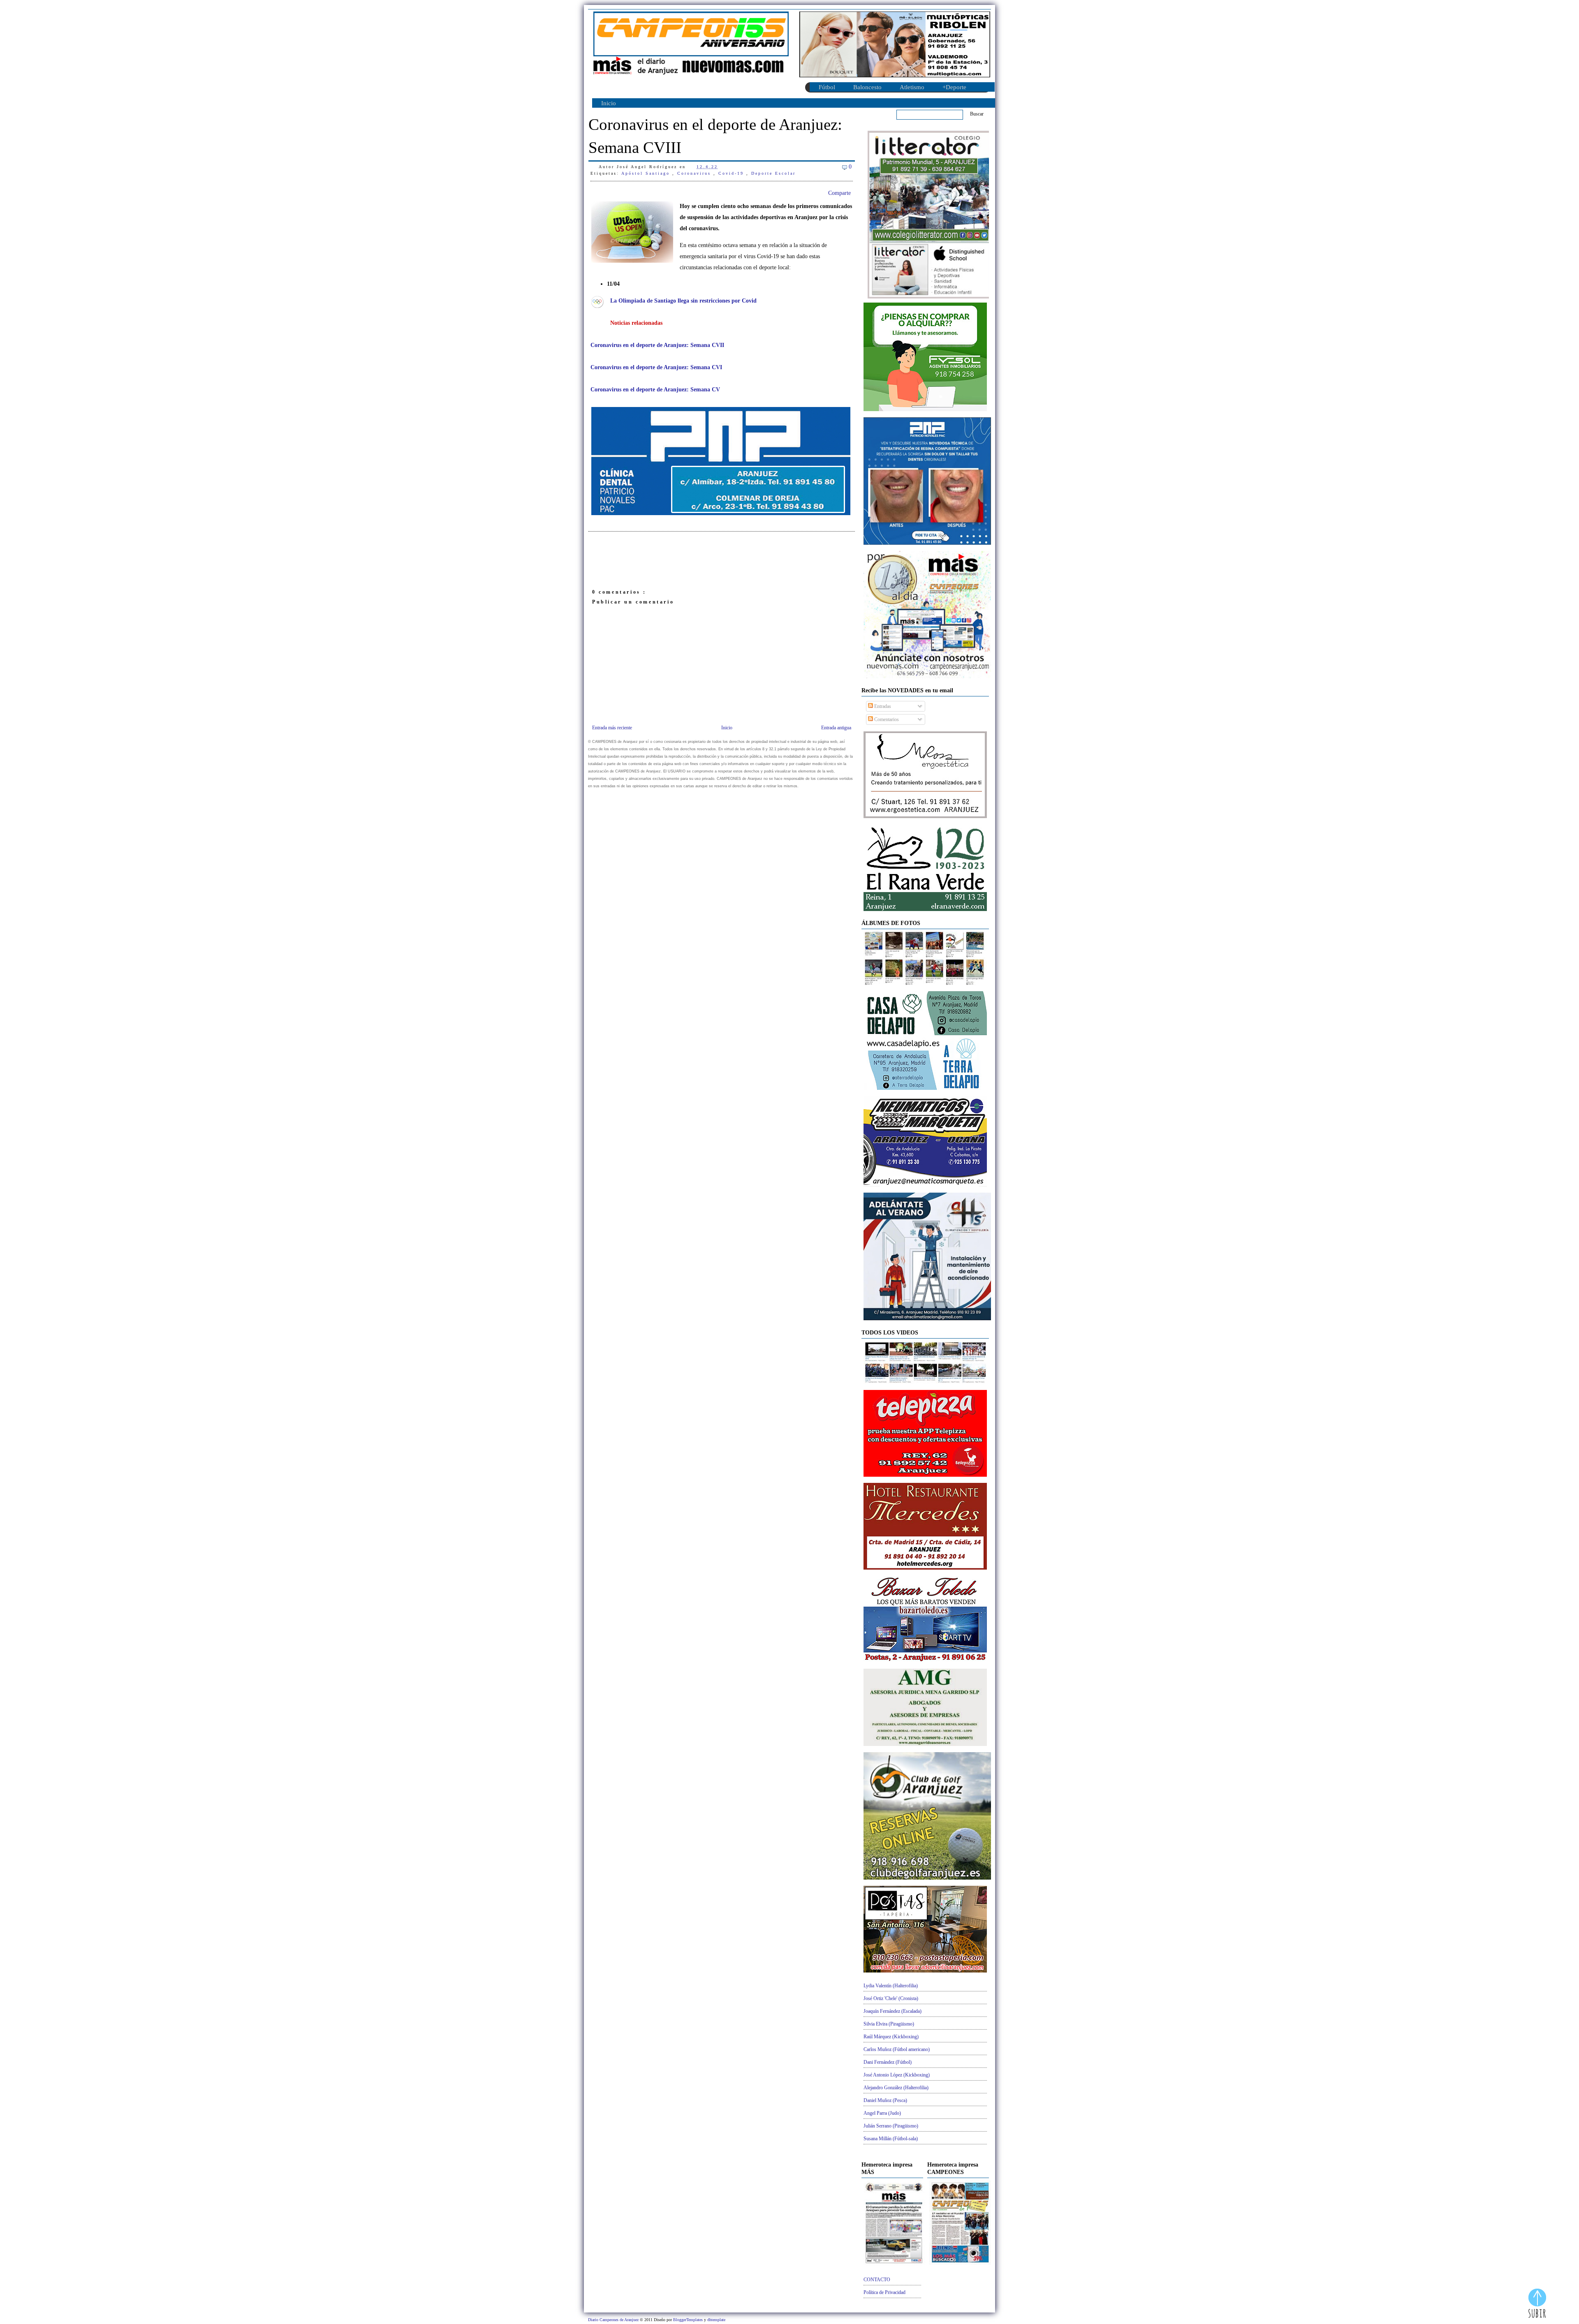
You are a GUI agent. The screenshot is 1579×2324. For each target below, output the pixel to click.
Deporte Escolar (773, 173)
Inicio (609, 103)
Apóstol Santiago (647, 173)
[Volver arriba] (1537, 2304)
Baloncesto (867, 87)
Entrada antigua (836, 728)
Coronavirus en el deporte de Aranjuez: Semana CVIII (715, 136)
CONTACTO (877, 2280)
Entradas (882, 706)
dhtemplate (716, 2320)
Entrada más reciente (612, 728)
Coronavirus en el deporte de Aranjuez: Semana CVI (656, 367)
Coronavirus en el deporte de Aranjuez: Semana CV (655, 390)
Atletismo (912, 87)
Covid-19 (732, 173)
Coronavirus (695, 173)
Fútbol (827, 87)
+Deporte (954, 87)
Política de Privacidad (884, 2292)
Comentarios (886, 719)
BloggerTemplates (689, 2320)
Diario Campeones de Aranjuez (614, 2320)
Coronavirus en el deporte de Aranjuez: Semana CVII (657, 345)
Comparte (839, 193)
